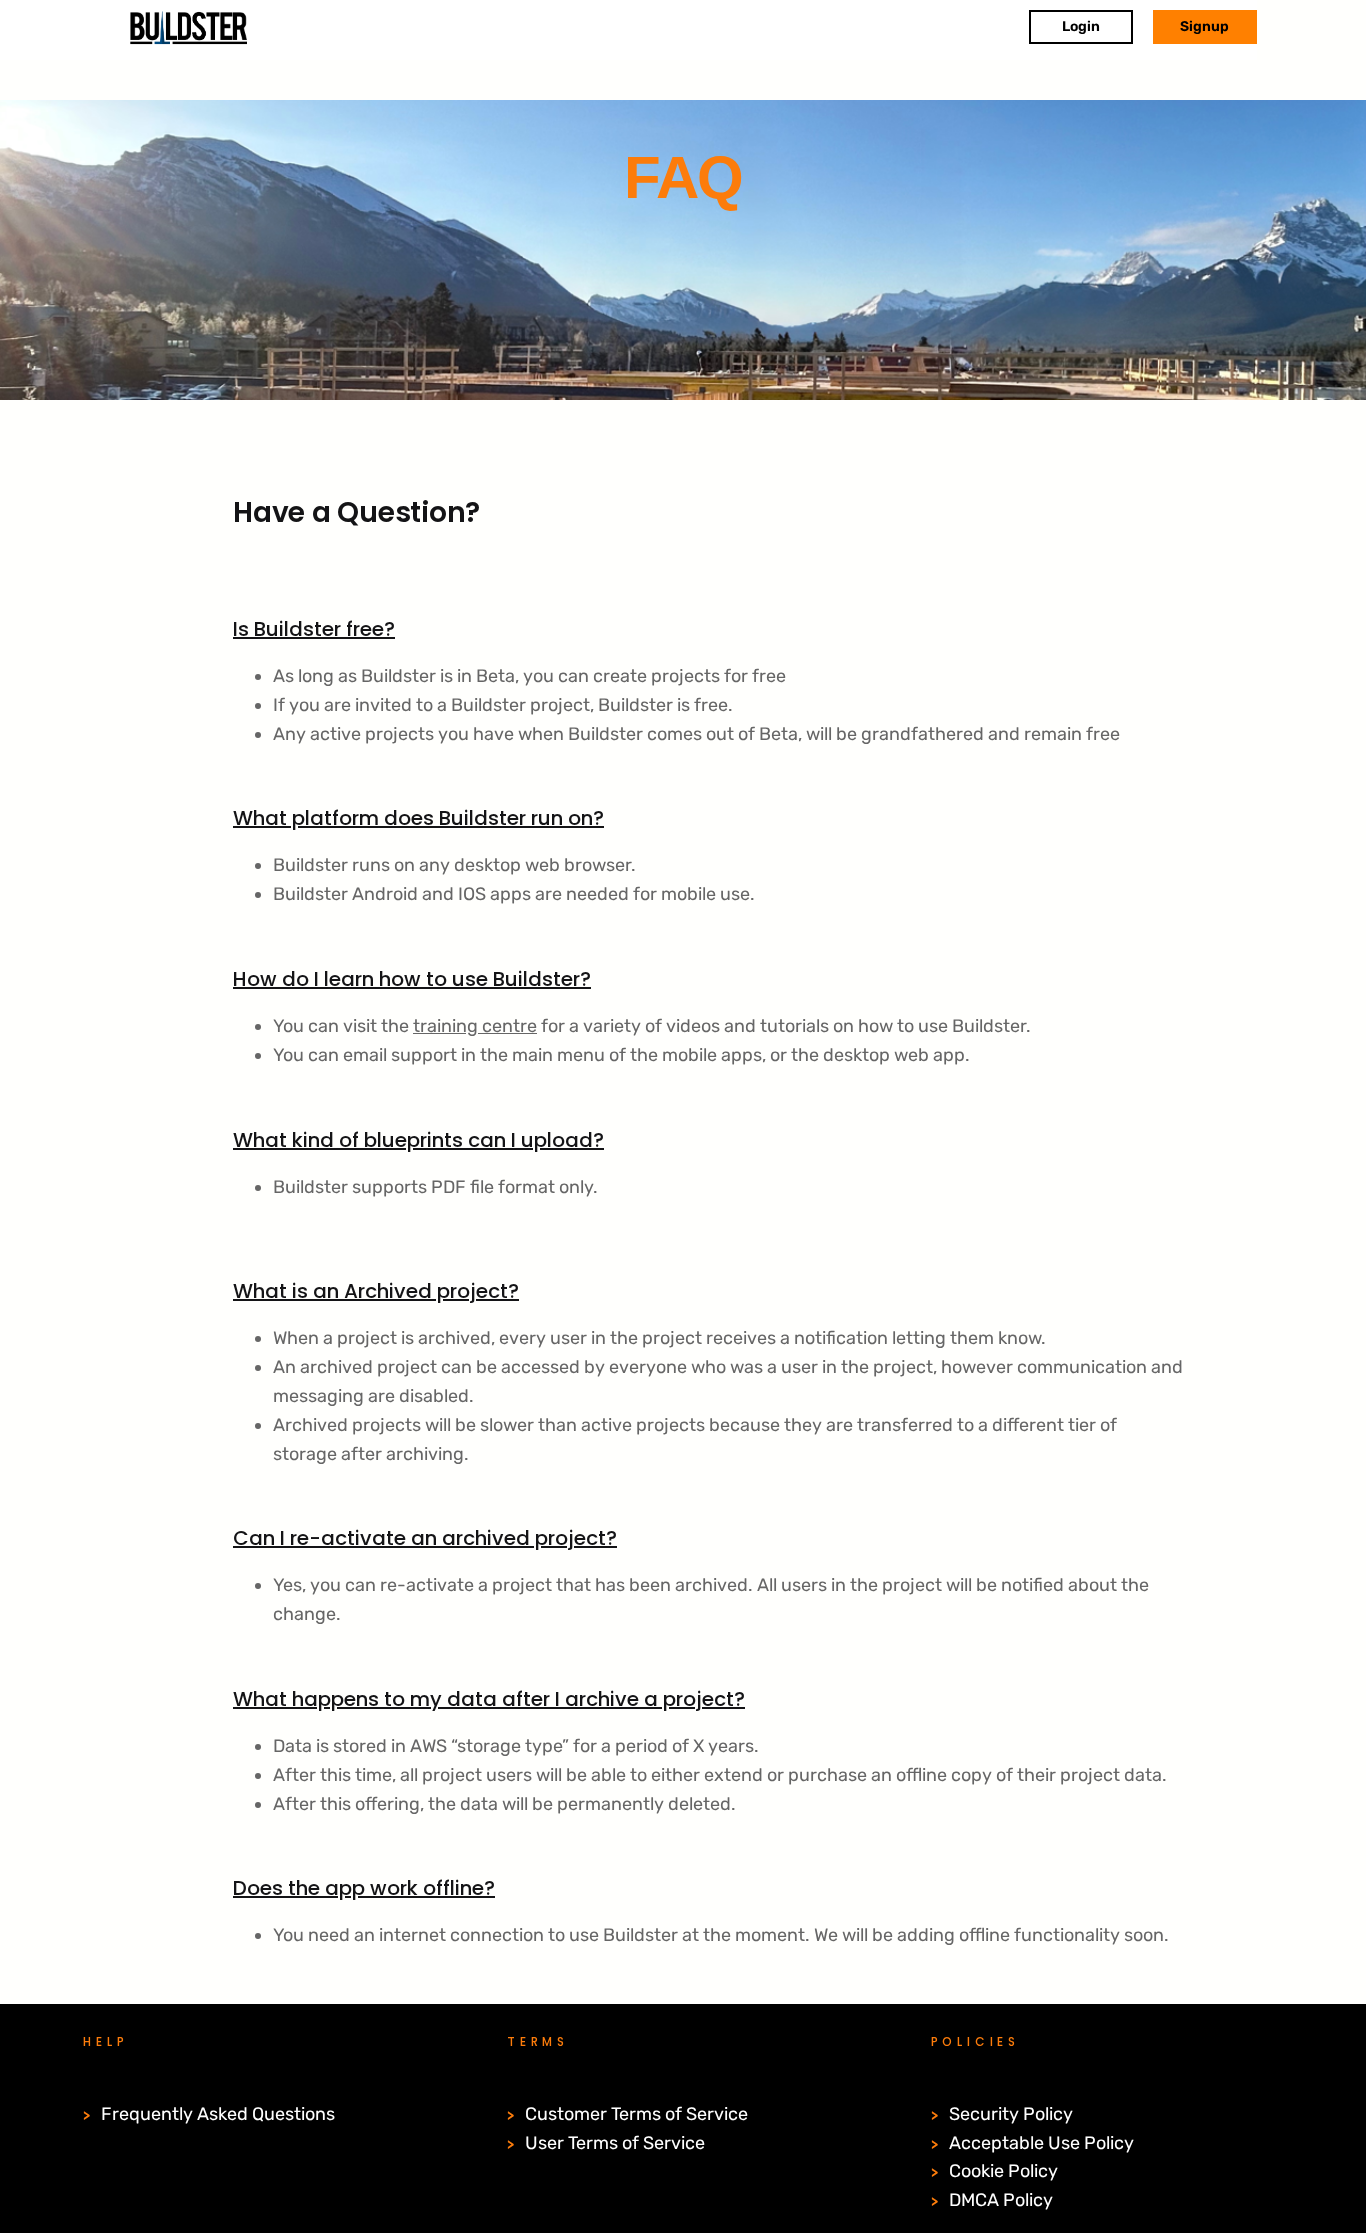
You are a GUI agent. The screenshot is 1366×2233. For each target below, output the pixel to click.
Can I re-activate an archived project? (425, 1538)
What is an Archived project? (376, 1291)
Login (1081, 26)
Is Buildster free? (314, 629)
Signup (1204, 26)
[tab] (676, 615)
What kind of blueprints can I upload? (418, 1140)
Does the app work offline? (364, 1888)
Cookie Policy (1003, 2171)
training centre (475, 1026)
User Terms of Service (615, 2143)
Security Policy (1011, 2114)
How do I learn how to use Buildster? (412, 979)
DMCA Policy (1001, 2200)
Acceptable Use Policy (1041, 2143)
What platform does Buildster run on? (418, 818)
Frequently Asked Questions (218, 2114)
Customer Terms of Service (636, 2114)
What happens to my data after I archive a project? (489, 1699)
